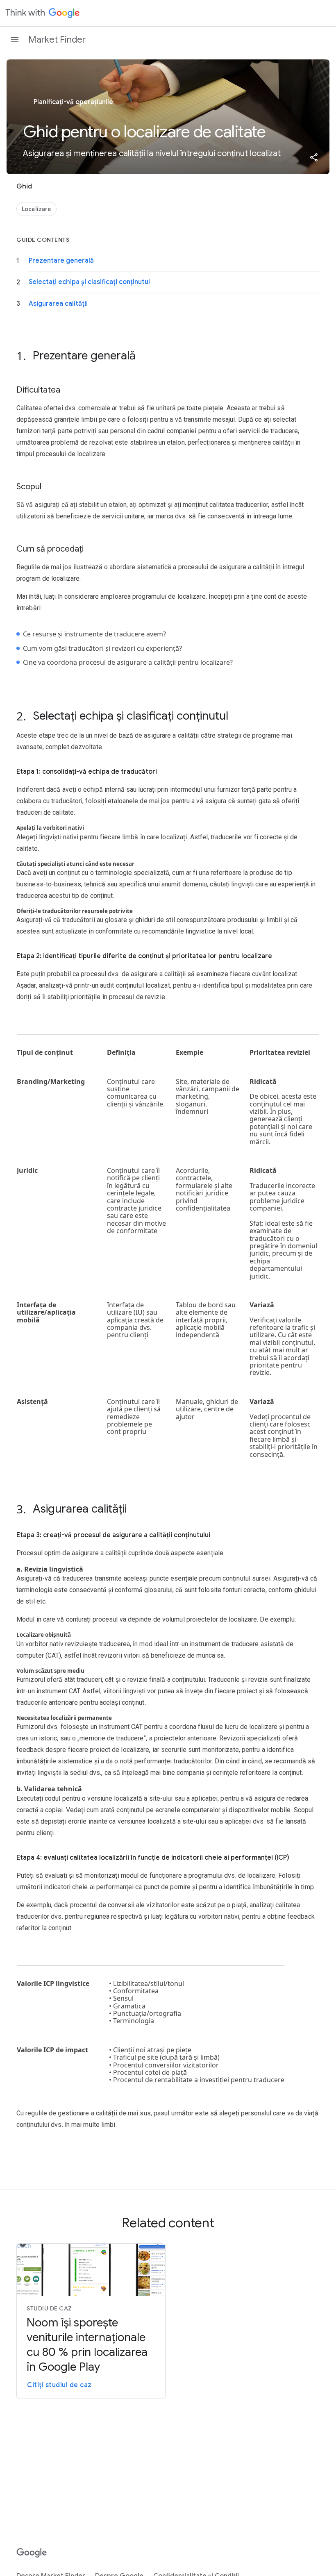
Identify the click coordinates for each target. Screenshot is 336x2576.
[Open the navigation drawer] (15, 40)
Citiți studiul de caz (59, 2385)
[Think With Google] (43, 13)
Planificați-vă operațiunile (73, 102)
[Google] (32, 2553)
